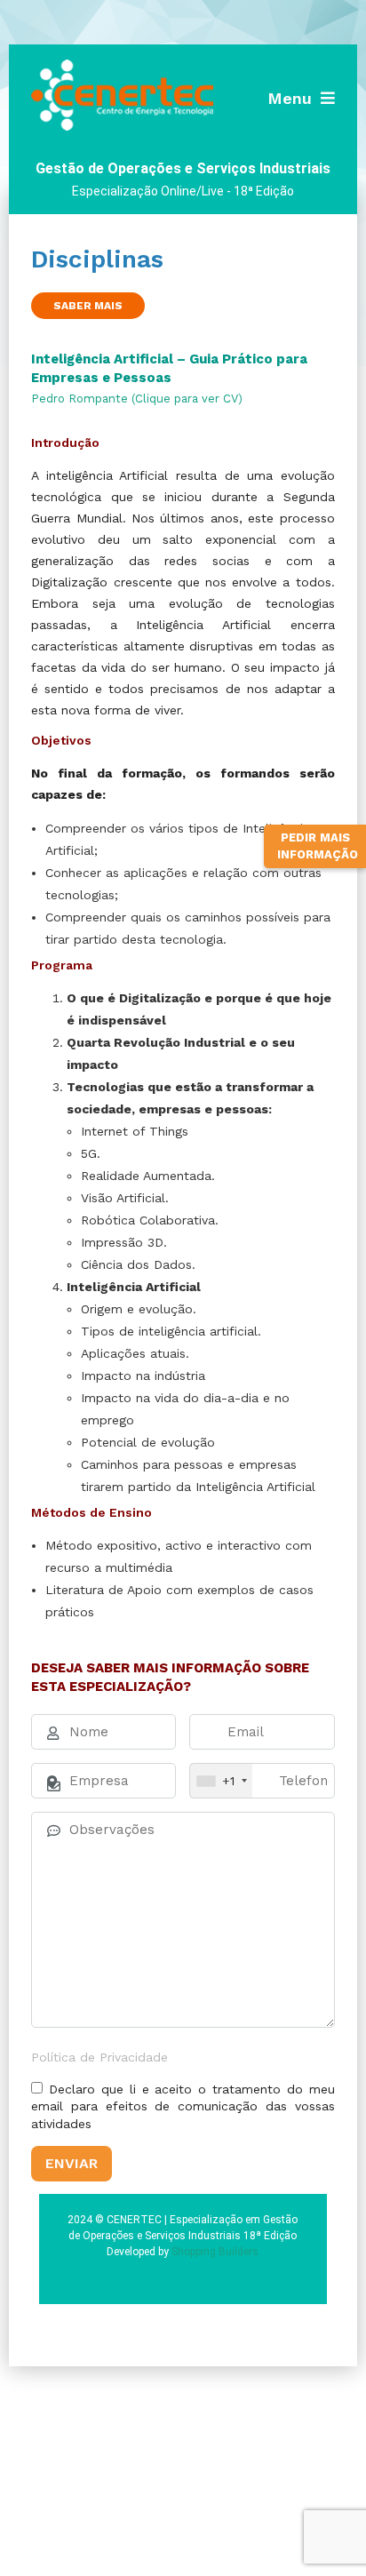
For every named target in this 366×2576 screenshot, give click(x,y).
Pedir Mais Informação (318, 846)
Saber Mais (88, 306)
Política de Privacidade (99, 2057)
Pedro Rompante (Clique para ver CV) (137, 399)
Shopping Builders (215, 2252)
